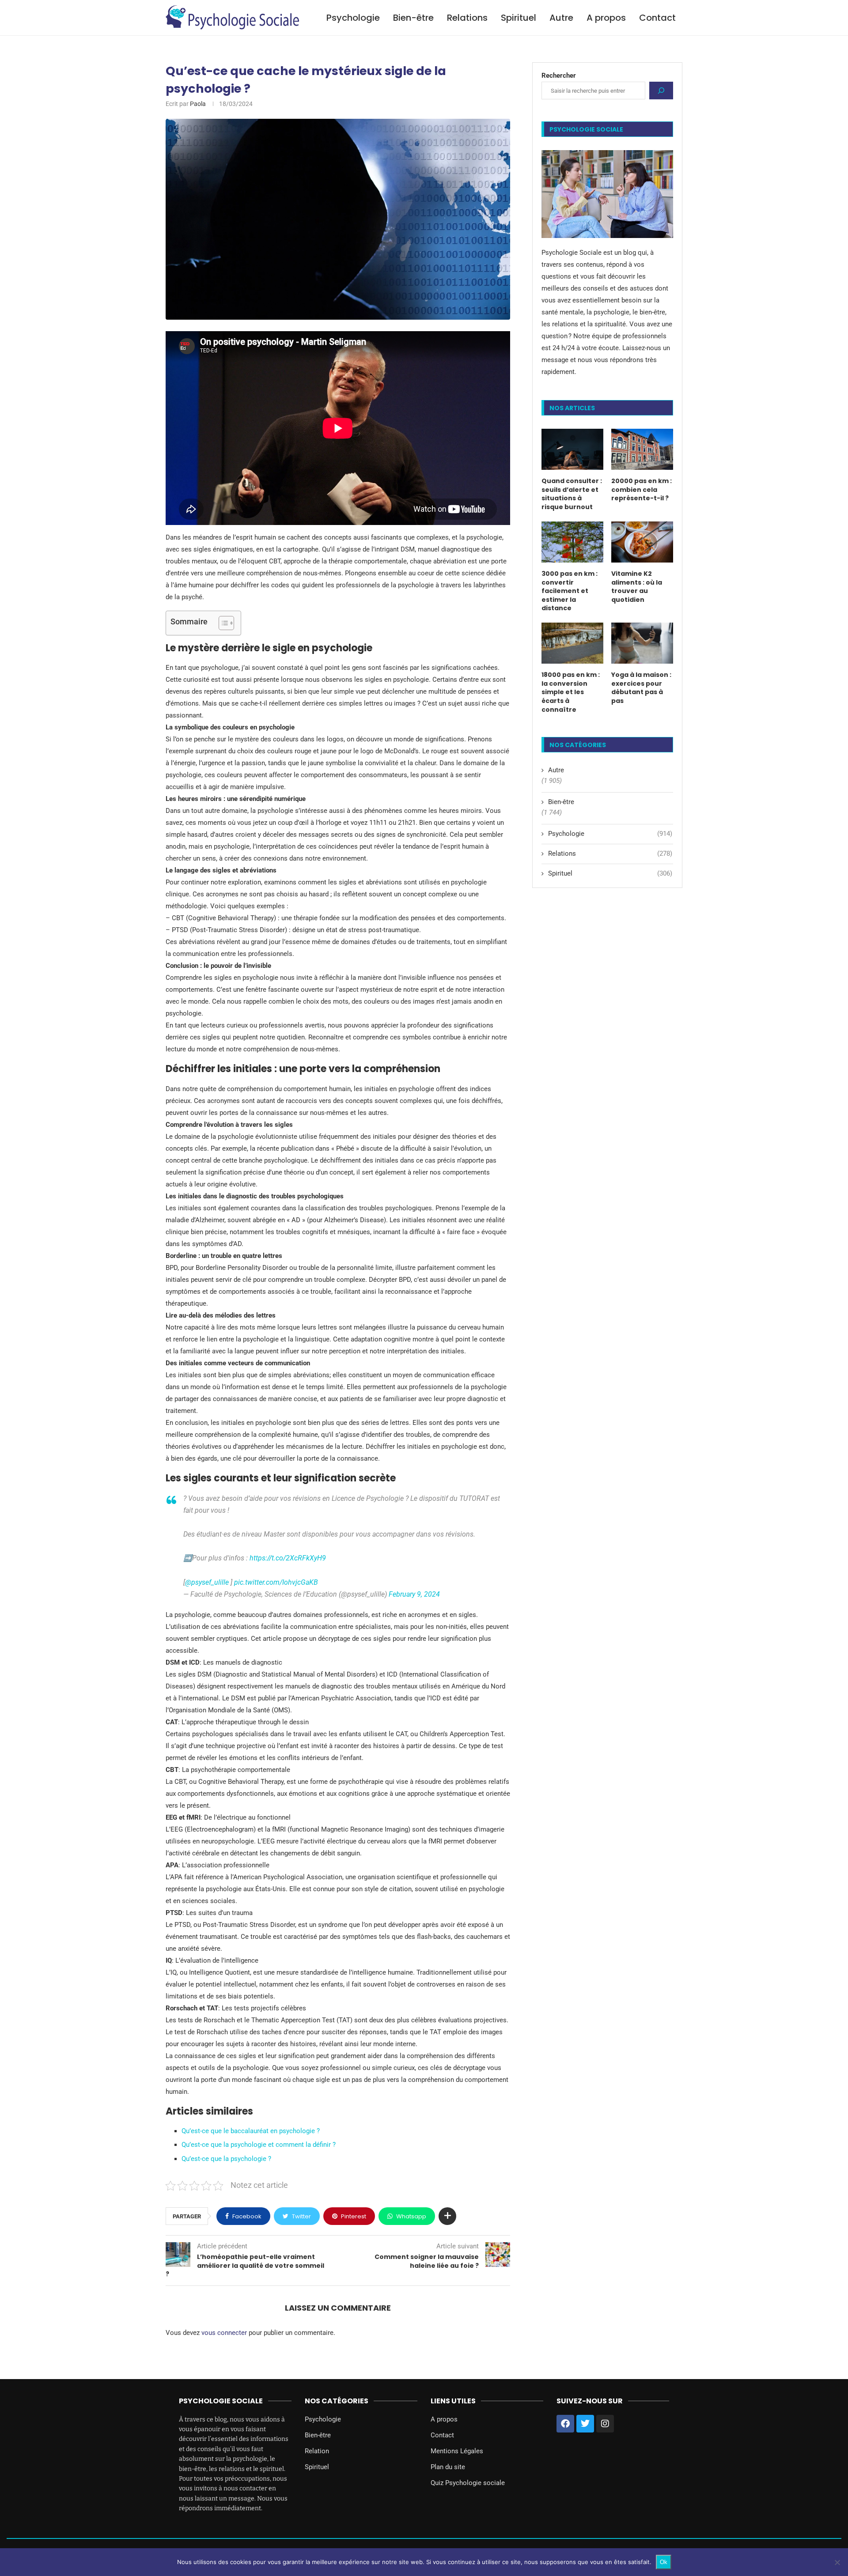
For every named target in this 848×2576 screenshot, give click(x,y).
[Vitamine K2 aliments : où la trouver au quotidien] (642, 542)
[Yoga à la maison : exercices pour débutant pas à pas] (642, 643)
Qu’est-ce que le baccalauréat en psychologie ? (251, 2131)
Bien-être (413, 18)
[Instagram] (605, 2424)
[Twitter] (585, 2424)
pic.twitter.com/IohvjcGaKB (276, 1582)
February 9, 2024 (414, 1594)
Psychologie (353, 18)
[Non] (837, 2562)
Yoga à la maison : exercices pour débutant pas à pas (641, 688)
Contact (657, 18)
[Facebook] (565, 2424)
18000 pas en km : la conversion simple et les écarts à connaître (571, 692)
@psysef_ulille (207, 1582)
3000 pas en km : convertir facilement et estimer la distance (570, 591)
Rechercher (559, 76)
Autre (561, 18)
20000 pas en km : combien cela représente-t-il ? (642, 490)
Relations (467, 18)
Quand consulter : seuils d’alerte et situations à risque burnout (572, 494)
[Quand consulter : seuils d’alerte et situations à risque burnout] (572, 449)
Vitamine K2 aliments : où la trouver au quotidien (637, 587)
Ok (664, 2562)
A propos (606, 18)
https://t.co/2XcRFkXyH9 (288, 1558)
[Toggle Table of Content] (222, 623)
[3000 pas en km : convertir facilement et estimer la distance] (572, 542)
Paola (198, 104)
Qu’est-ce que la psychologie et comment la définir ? (259, 2145)
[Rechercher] (661, 91)
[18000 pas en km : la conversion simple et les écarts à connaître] (572, 643)
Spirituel (519, 18)
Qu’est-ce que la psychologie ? (226, 2159)
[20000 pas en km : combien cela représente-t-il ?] (642, 449)
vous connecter (224, 2333)
